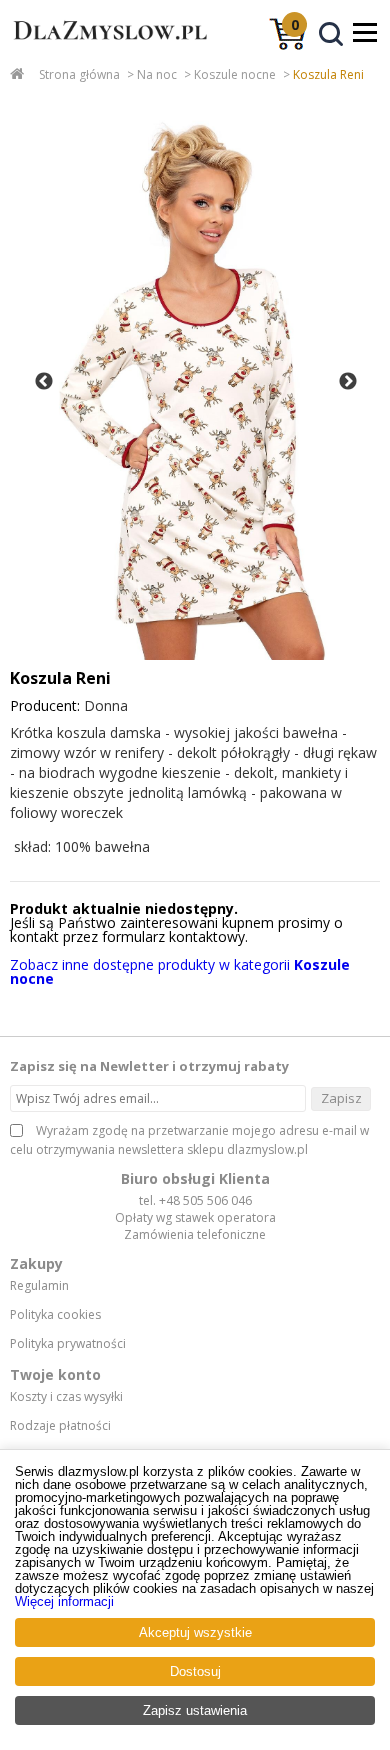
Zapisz (341, 1098)
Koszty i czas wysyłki (66, 1397)
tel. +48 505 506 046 (195, 1200)
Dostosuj (195, 1671)
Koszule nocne (235, 74)
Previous (44, 382)
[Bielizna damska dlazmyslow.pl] (105, 48)
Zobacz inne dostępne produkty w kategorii (180, 971)
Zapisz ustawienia (195, 1710)
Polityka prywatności (68, 1344)
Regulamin (39, 1286)
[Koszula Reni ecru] (194, 382)
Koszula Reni (328, 74)
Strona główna (79, 74)
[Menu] (365, 32)
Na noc (157, 74)
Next (348, 382)
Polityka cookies (55, 1315)
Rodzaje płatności (60, 1426)
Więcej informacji (64, 1601)
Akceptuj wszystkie (195, 1632)
